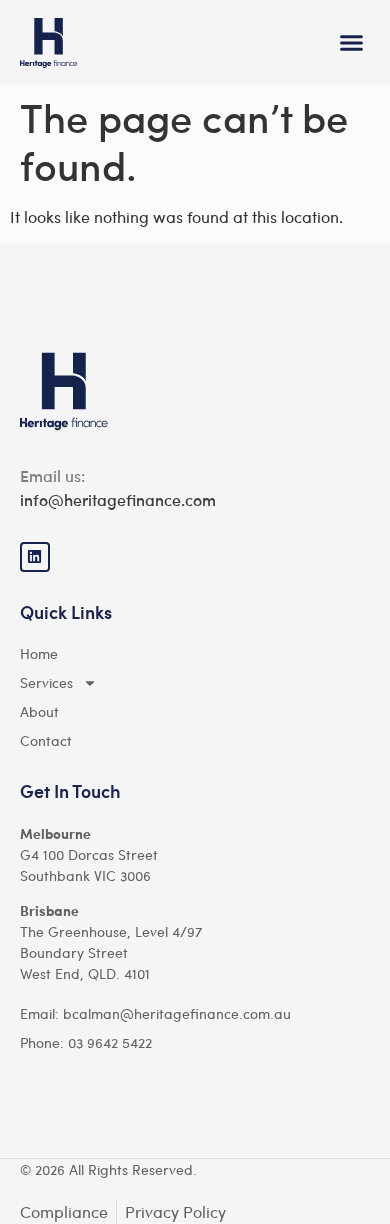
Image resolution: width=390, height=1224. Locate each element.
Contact (46, 740)
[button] (352, 43)
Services (46, 682)
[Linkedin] (35, 557)
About (39, 711)
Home (39, 653)
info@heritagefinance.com (118, 499)
